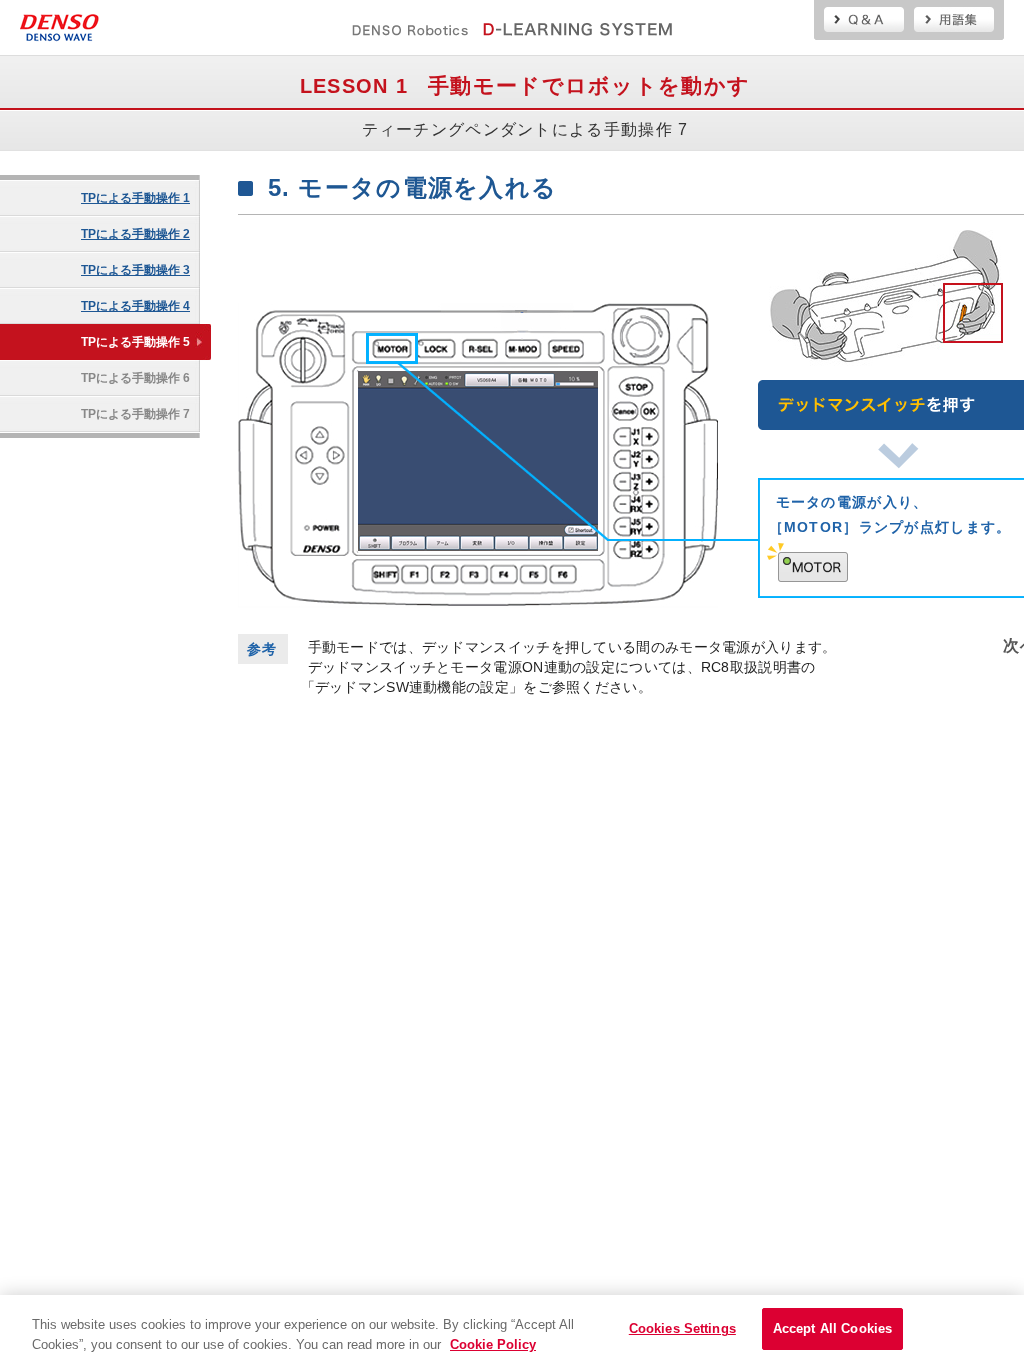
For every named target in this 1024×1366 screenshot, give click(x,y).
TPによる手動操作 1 (135, 198)
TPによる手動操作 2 (135, 234)
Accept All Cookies (832, 1328)
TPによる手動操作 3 (135, 270)
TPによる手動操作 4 (135, 306)
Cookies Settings (682, 1328)
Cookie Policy (493, 1344)
